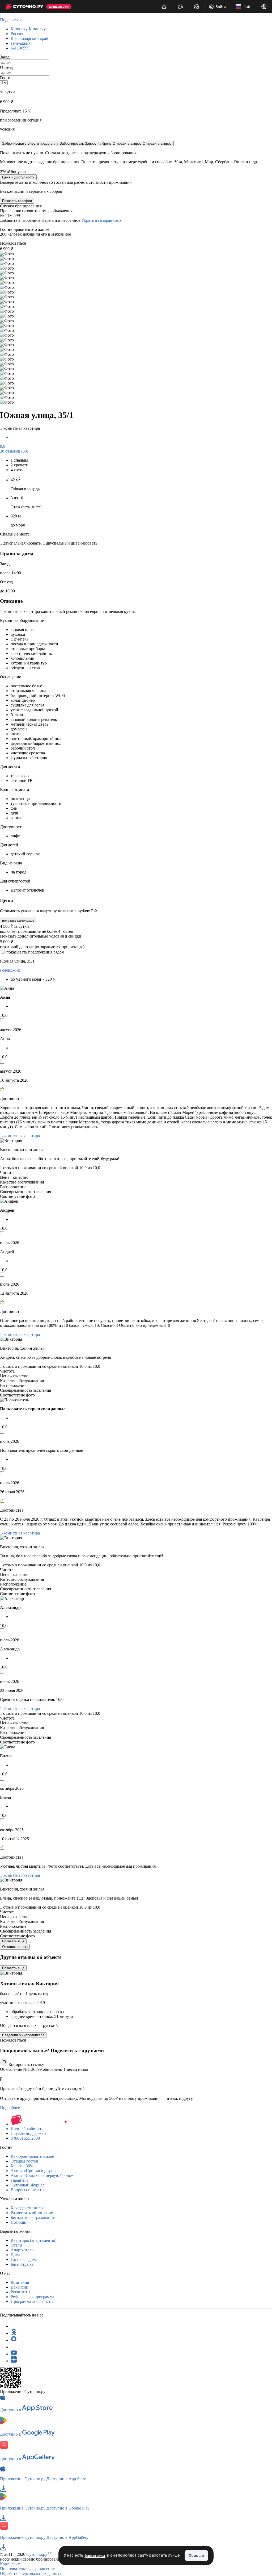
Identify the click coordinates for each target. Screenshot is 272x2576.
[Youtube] (14, 2354)
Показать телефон (17, 201)
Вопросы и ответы (27, 2190)
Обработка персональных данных (31, 2573)
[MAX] (14, 2340)
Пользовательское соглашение (27, 2569)
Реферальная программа (32, 2297)
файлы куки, (95, 2556)
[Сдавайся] (164, 7)
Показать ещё (13, 1941)
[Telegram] (14, 2326)
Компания (20, 2282)
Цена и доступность (18, 177)
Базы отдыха (22, 2264)
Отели (16, 2245)
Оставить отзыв (15, 1947)
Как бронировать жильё (32, 2156)
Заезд (5, 57)
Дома (15, 2255)
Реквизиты (20, 2292)
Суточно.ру (39, 2554)
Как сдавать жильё (27, 2208)
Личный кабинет (26, 2129)
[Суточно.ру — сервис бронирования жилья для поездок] (24, 7)
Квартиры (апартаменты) (33, 2240)
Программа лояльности (32, 2301)
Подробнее (10, 2108)
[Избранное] (196, 7)
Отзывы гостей (24, 2161)
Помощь (18, 2222)
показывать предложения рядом (35, 952)
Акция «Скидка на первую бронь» (42, 2175)
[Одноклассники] (14, 2333)
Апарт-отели (22, 2250)
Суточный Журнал (28, 2185)
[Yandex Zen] (14, 2361)
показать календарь (18, 920)
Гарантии (19, 2180)
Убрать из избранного (101, 220)
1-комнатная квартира (20, 1136)
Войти (221, 7)
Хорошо (196, 2555)
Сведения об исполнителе (23, 2035)
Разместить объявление (32, 2213)
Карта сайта (11, 2564)
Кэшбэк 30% (22, 2166)
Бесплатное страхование (33, 2217)
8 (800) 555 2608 (25, 2138)
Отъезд (6, 67)
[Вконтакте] (14, 2347)
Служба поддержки (28, 2133)
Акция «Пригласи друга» (34, 2171)
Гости (5, 78)
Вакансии (20, 2287)
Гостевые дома (24, 2259)
